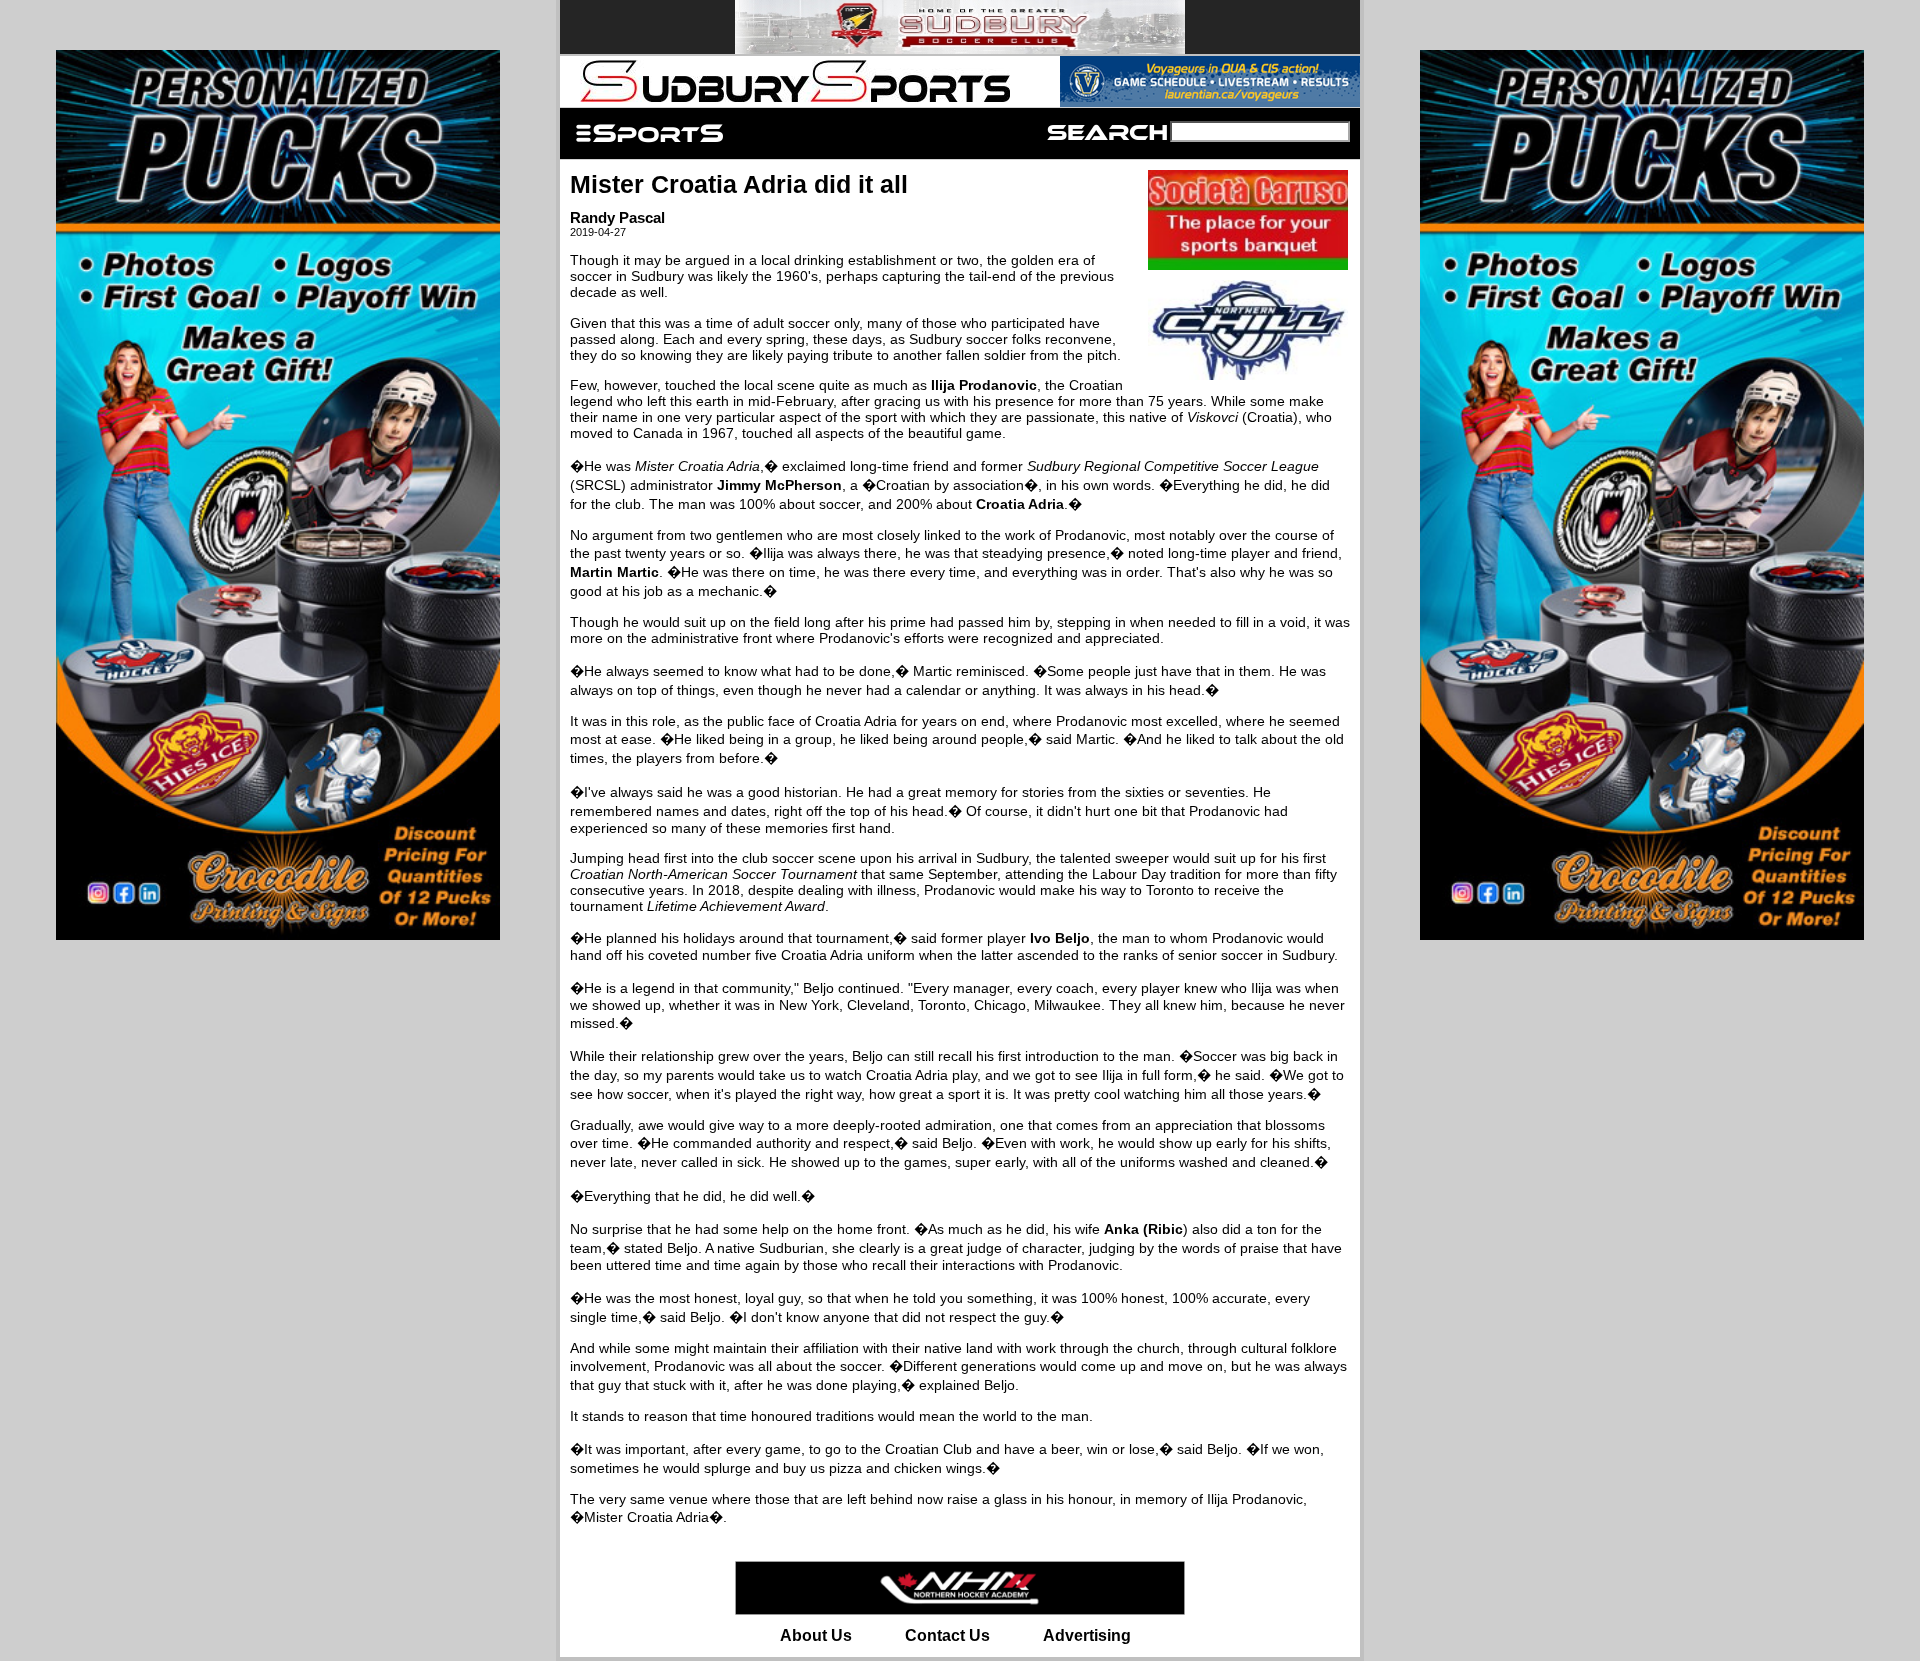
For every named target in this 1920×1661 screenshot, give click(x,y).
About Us (816, 1635)
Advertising (1087, 1635)
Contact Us (947, 1635)
